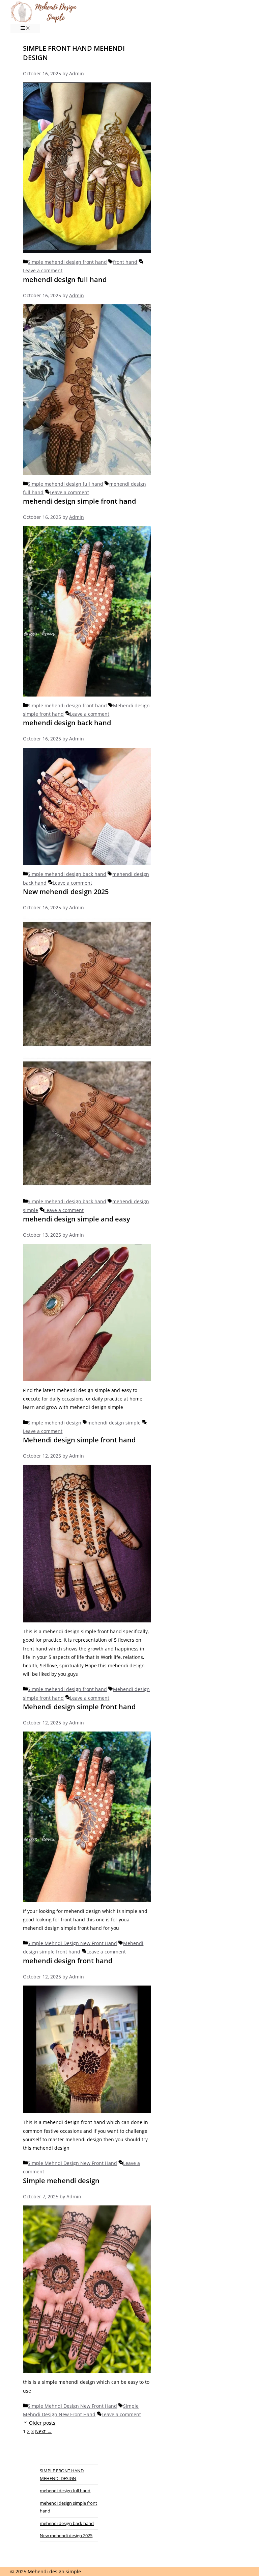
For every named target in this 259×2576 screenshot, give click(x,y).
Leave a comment (43, 270)
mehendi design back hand (67, 723)
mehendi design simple (114, 1423)
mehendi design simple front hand (79, 501)
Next (43, 2431)
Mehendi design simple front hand (79, 1440)
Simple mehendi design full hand (65, 484)
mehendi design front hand (68, 1961)
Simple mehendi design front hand (67, 262)
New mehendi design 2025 (66, 892)
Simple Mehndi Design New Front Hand (72, 1943)
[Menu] (25, 29)
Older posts (42, 2423)
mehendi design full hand (65, 280)
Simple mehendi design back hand (67, 874)
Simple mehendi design (54, 1423)
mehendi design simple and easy (77, 1219)
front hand (125, 262)
